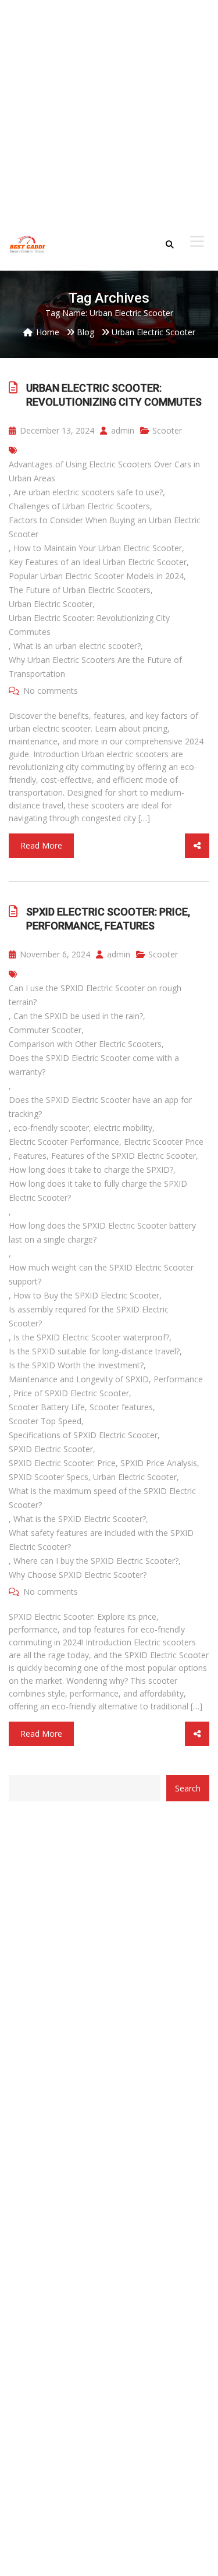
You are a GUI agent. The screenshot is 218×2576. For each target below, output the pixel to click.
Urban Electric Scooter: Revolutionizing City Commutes (114, 395)
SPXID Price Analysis (159, 1463)
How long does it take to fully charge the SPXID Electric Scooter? (98, 1191)
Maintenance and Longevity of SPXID (79, 1379)
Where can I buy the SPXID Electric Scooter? (96, 1561)
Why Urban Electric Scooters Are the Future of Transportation (95, 667)
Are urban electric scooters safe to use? (88, 492)
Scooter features (121, 1407)
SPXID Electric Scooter (51, 1449)
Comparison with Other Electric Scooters (85, 1044)
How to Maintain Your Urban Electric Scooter (98, 548)
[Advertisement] (109, 109)
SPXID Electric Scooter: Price (62, 1463)
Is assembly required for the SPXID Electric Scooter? (89, 1316)
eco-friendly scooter (51, 1128)
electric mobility (123, 1128)
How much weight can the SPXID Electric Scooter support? (101, 1274)
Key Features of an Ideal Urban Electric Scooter (98, 562)
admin (121, 430)
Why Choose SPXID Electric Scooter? (78, 1575)
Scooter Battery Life (47, 1407)
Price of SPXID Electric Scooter (71, 1393)
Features (30, 1156)
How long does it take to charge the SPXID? (91, 1170)
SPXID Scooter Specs (49, 1477)
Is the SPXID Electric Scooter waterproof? (91, 1337)
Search (188, 1788)
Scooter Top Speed (45, 1421)
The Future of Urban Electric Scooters (80, 590)
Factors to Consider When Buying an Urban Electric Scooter (105, 527)
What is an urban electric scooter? (77, 646)
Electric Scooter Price (164, 1142)
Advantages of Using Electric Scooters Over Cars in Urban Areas (104, 471)
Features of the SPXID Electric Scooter (124, 1156)
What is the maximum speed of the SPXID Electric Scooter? (102, 1498)
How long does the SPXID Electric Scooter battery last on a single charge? (102, 1232)
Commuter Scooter (45, 1030)
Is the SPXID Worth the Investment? (76, 1365)
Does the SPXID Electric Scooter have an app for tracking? (100, 1107)
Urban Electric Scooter (51, 604)
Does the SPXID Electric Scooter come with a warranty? (94, 1065)
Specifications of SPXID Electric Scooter (83, 1435)
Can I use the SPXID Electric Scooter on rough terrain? (95, 995)
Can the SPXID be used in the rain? (78, 1016)
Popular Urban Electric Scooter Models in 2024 (96, 576)
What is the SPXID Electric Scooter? (80, 1519)
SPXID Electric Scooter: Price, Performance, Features (108, 919)
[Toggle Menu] (197, 242)
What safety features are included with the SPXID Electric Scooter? (101, 1540)
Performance (178, 1379)
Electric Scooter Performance (64, 1142)
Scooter (167, 430)
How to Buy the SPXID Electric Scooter (86, 1295)
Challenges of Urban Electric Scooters (79, 506)
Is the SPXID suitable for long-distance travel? (94, 1351)
